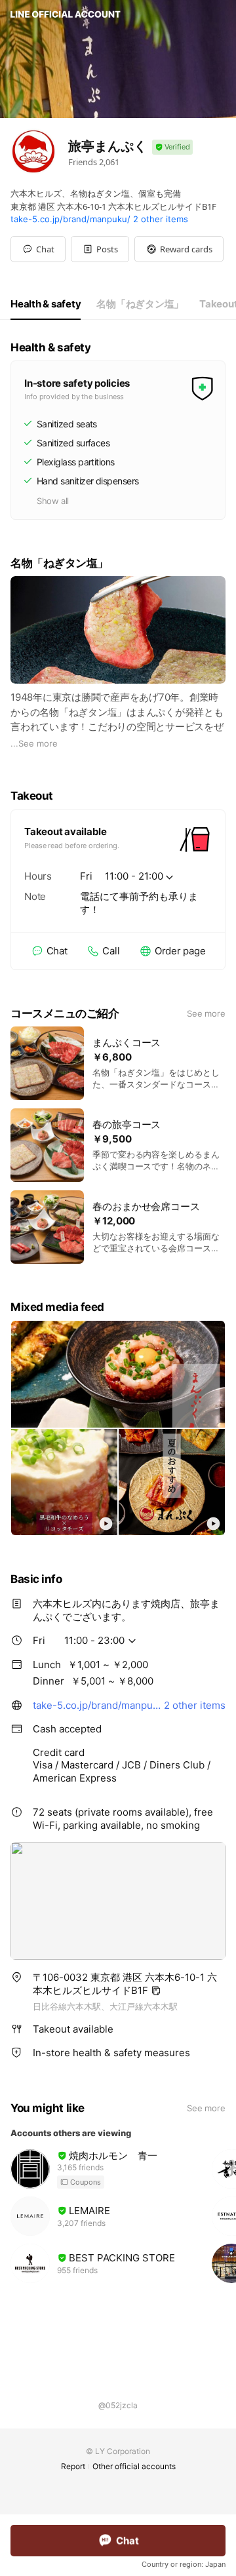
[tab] (46, 304)
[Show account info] (172, 147)
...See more (34, 743)
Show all (53, 501)
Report (73, 2466)
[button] (100, 249)
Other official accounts (134, 2466)
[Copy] (156, 1991)
